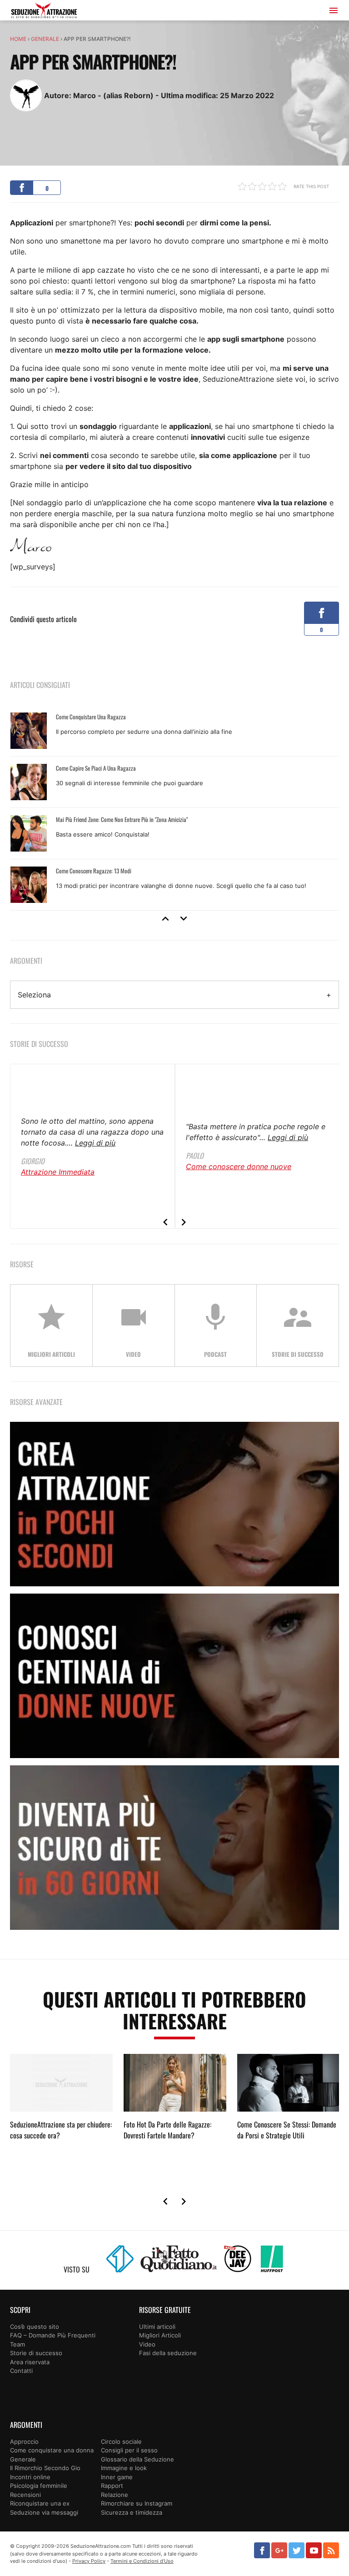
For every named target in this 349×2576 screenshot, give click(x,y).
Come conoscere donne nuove (239, 1166)
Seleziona (34, 995)
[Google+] (279, 2550)
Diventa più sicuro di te (174, 1848)
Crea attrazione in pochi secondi (174, 1504)
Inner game (117, 2477)
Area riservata (30, 2362)
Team (17, 2344)
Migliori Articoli (160, 2335)
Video (147, 2344)
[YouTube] (314, 2550)
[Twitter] (297, 2550)
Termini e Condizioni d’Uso (142, 2561)
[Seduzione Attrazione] (44, 12)
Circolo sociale (121, 2441)
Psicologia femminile (39, 2486)
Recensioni (25, 2495)
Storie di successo (36, 2353)
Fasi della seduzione (168, 2353)
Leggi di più (95, 1143)
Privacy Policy (89, 2561)
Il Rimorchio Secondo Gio (45, 2468)
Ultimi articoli (157, 2327)
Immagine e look (124, 2468)
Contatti (21, 2371)
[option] (175, 808)
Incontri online (30, 2477)
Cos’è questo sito (35, 2327)
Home (18, 39)
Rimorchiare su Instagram (137, 2503)
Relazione (115, 2495)
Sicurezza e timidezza (132, 2512)
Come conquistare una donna (52, 2450)
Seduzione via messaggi (44, 2512)
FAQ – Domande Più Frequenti (53, 2335)
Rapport (112, 2486)
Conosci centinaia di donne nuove (174, 1676)
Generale (45, 39)
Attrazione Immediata (58, 1172)
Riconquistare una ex (40, 2503)
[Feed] (331, 2550)
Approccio (24, 2441)
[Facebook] (262, 2550)
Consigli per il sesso (129, 2450)
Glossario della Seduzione (137, 2459)
